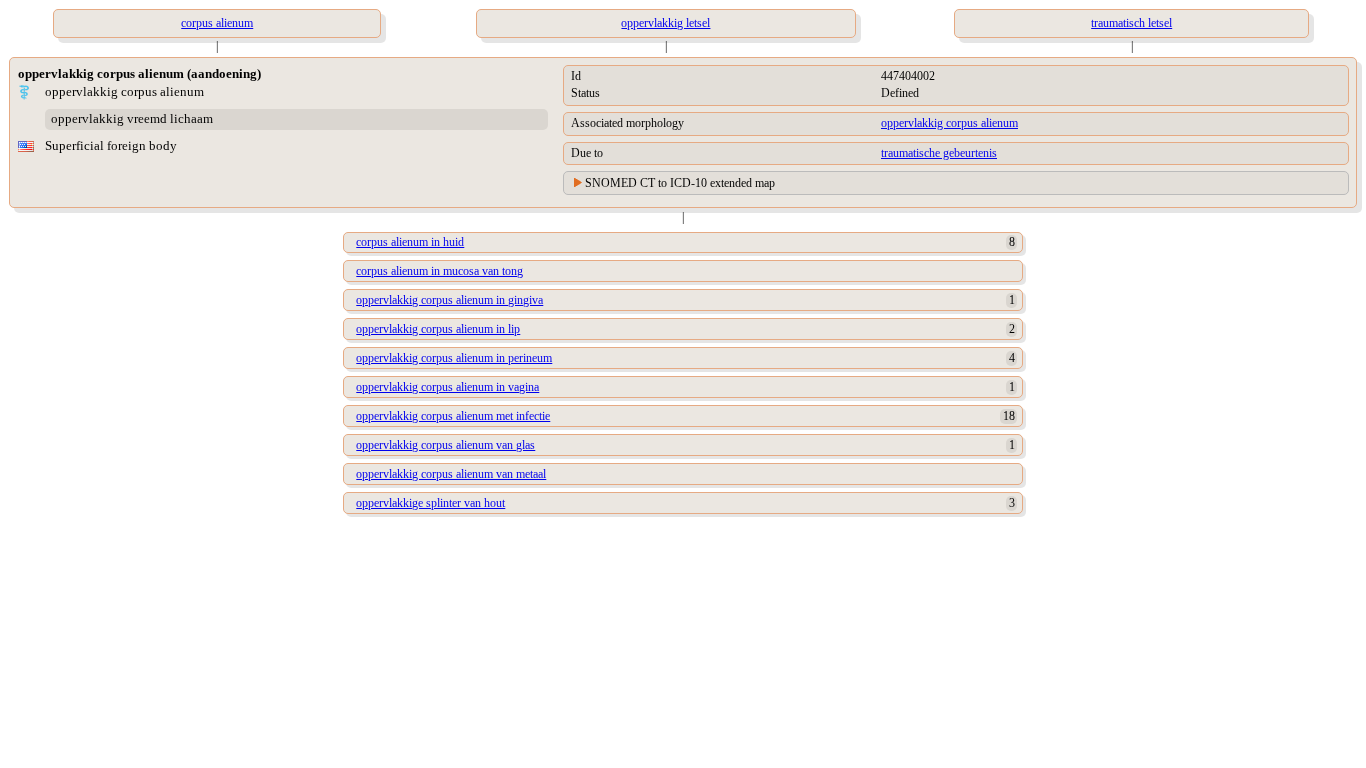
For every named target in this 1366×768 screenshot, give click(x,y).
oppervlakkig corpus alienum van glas (445, 445)
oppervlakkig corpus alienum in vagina (447, 387)
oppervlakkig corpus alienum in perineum (454, 358)
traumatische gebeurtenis (939, 153)
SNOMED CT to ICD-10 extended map (680, 183)
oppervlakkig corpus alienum (949, 123)
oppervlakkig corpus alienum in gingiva (449, 300)
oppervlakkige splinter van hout (430, 503)
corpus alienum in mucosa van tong (439, 271)
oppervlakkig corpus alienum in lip (438, 329)
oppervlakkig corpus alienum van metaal (451, 474)
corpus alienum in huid (410, 242)
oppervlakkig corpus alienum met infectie (453, 416)
